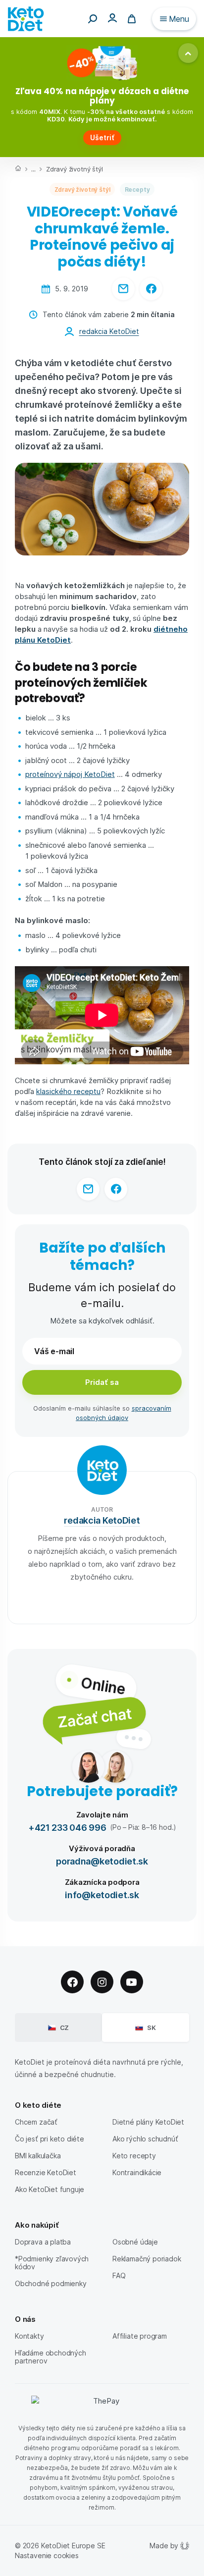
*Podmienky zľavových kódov (52, 2263)
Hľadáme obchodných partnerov (51, 2357)
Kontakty (29, 2336)
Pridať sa (102, 1382)
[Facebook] (72, 1982)
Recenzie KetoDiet (46, 2172)
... (33, 169)
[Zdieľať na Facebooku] (151, 289)
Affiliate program (140, 2336)
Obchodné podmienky (51, 2283)
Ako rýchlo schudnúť (145, 2139)
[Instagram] (102, 1982)
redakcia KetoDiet (109, 331)
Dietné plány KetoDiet (148, 2122)
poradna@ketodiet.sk (102, 1861)
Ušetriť (102, 137)
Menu (179, 19)
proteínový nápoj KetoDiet (70, 774)
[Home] (18, 169)
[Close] (188, 53)
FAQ (119, 2275)
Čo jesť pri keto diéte (50, 2139)
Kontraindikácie (137, 2172)
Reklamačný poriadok (147, 2259)
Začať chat (94, 1717)
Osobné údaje (135, 2242)
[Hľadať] (93, 19)
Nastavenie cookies (47, 2555)
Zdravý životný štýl (74, 169)
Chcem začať (36, 2122)
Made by (164, 2546)
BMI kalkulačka (38, 2156)
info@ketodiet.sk (102, 1894)
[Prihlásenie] (112, 18)
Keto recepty (134, 2156)
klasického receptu (68, 1091)
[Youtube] (132, 1982)
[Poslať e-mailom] (123, 289)
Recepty (137, 189)
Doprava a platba (43, 2242)
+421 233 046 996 (67, 1827)
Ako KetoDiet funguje (50, 2189)
